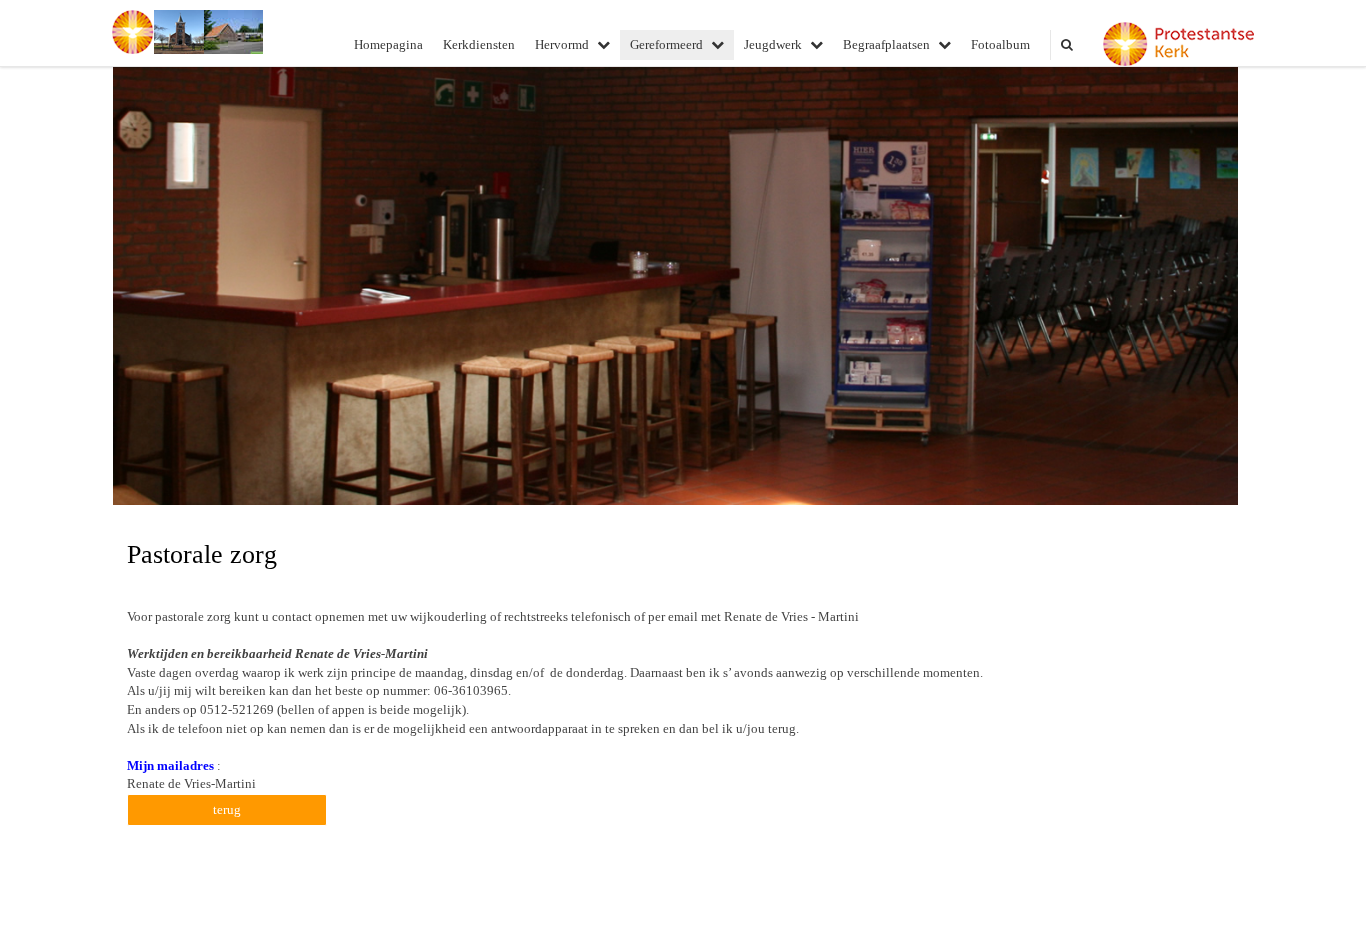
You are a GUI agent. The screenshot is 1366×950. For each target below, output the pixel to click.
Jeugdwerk (773, 44)
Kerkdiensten (479, 44)
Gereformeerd (666, 44)
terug (227, 809)
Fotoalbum (1000, 44)
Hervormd (562, 44)
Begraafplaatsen (886, 44)
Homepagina (388, 44)
